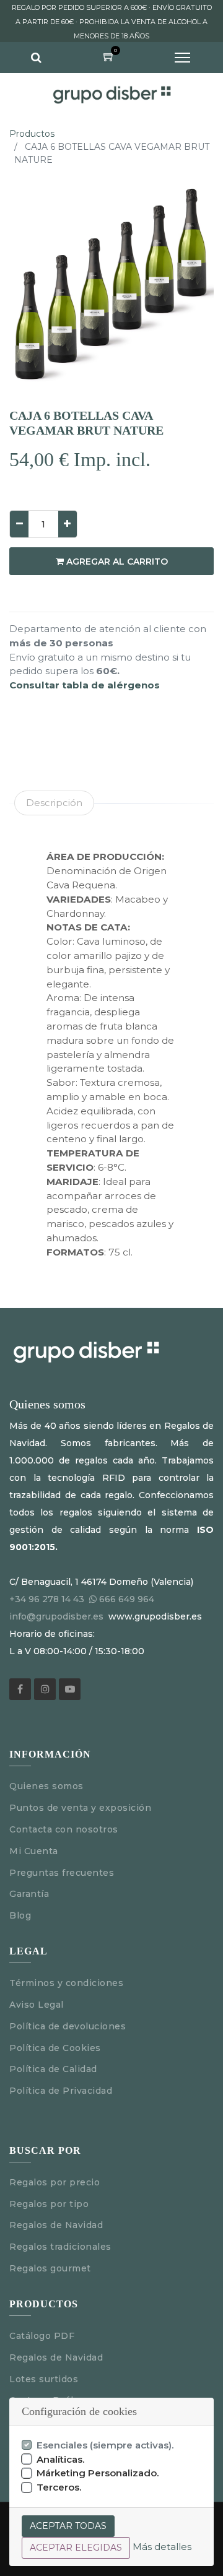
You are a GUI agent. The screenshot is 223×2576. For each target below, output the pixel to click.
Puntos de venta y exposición (80, 1808)
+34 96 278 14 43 (47, 1599)
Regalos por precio (55, 2182)
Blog (20, 1915)
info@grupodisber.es (56, 1616)
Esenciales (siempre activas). (105, 2445)
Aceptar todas (68, 2526)
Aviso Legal (38, 2005)
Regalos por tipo (49, 2204)
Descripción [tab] (54, 803)
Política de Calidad (53, 2069)
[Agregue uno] (67, 524)
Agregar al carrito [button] (116, 562)
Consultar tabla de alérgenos (85, 685)
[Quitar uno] (20, 524)
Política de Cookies (55, 2048)
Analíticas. (61, 2459)
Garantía (29, 1894)
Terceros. (59, 2487)
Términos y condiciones (66, 1983)
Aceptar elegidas (76, 2548)
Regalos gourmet (50, 2268)
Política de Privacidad (61, 2091)
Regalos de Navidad (56, 2225)
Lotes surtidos (44, 2379)
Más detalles (162, 2547)
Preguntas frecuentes (62, 1873)
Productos (32, 134)
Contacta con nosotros (64, 1829)
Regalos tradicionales (60, 2247)
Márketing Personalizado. (98, 2473)
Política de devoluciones (68, 2026)
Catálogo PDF (42, 2336)
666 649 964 (127, 1599)
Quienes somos (46, 1786)
